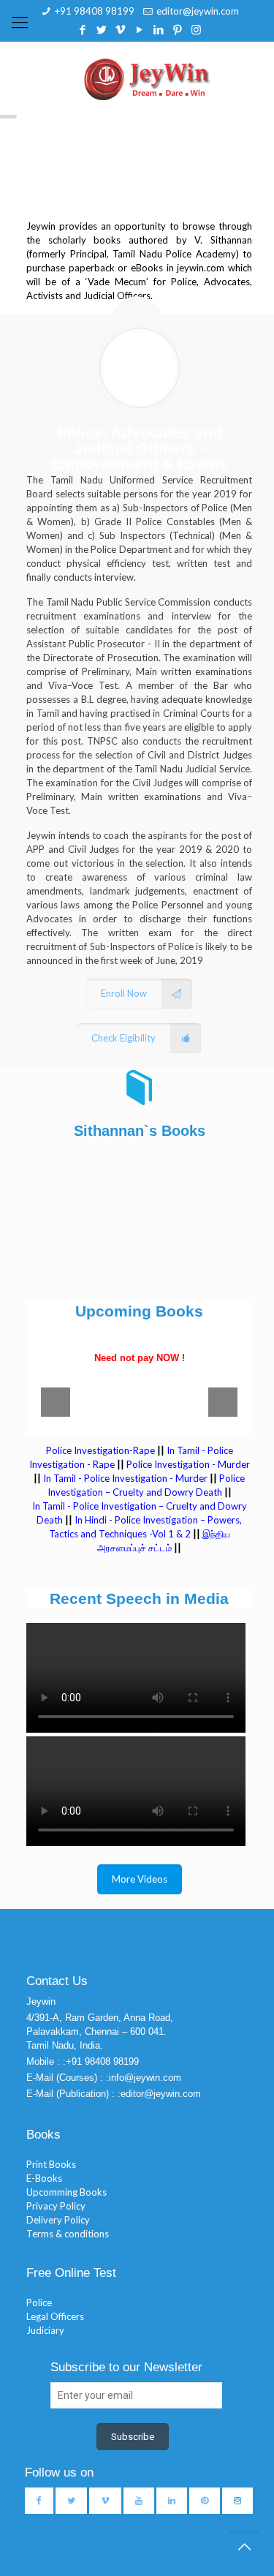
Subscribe (133, 2437)
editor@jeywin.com (198, 11)
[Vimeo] (120, 29)
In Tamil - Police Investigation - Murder (125, 1478)
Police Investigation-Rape (102, 1450)
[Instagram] (196, 29)
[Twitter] (101, 29)
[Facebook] (82, 29)
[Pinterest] (177, 29)
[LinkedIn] (158, 29)
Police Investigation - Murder (188, 1464)
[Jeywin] (147, 78)
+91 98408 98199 (95, 11)
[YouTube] (139, 29)
